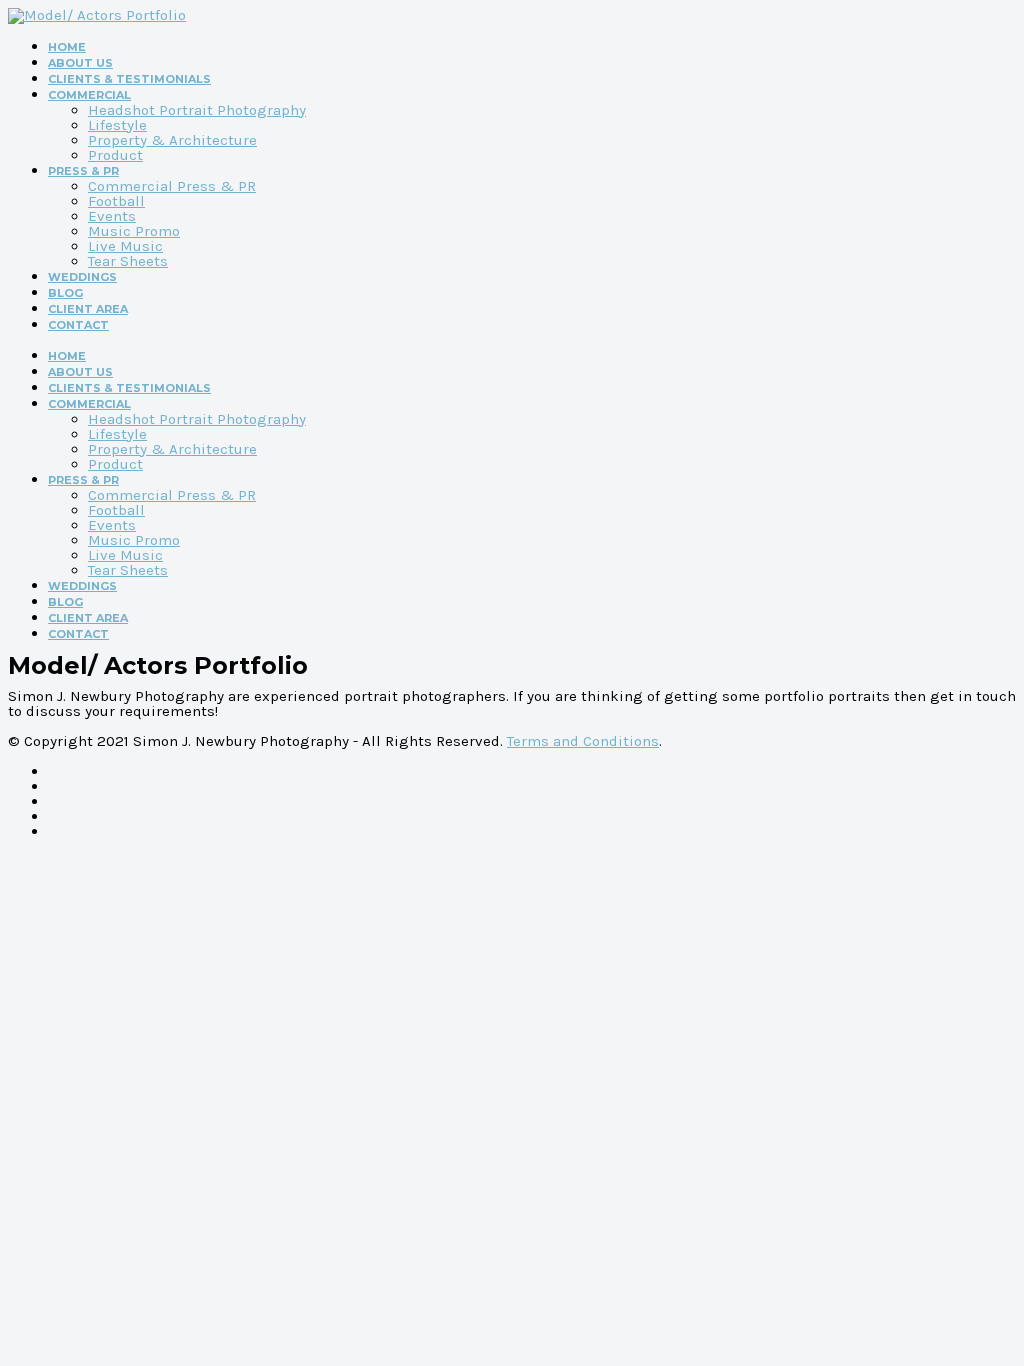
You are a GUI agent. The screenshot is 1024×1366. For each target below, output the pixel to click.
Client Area (88, 309)
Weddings (82, 277)
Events (112, 216)
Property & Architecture (172, 140)
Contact (78, 325)
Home (67, 47)
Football (116, 201)
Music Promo (134, 231)
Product (115, 155)
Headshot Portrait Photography (197, 110)
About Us (80, 63)
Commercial (89, 95)
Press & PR (83, 171)
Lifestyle (117, 125)
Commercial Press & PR (172, 186)
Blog (65, 293)
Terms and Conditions (583, 741)
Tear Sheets (128, 261)
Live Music (125, 246)
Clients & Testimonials (129, 79)
